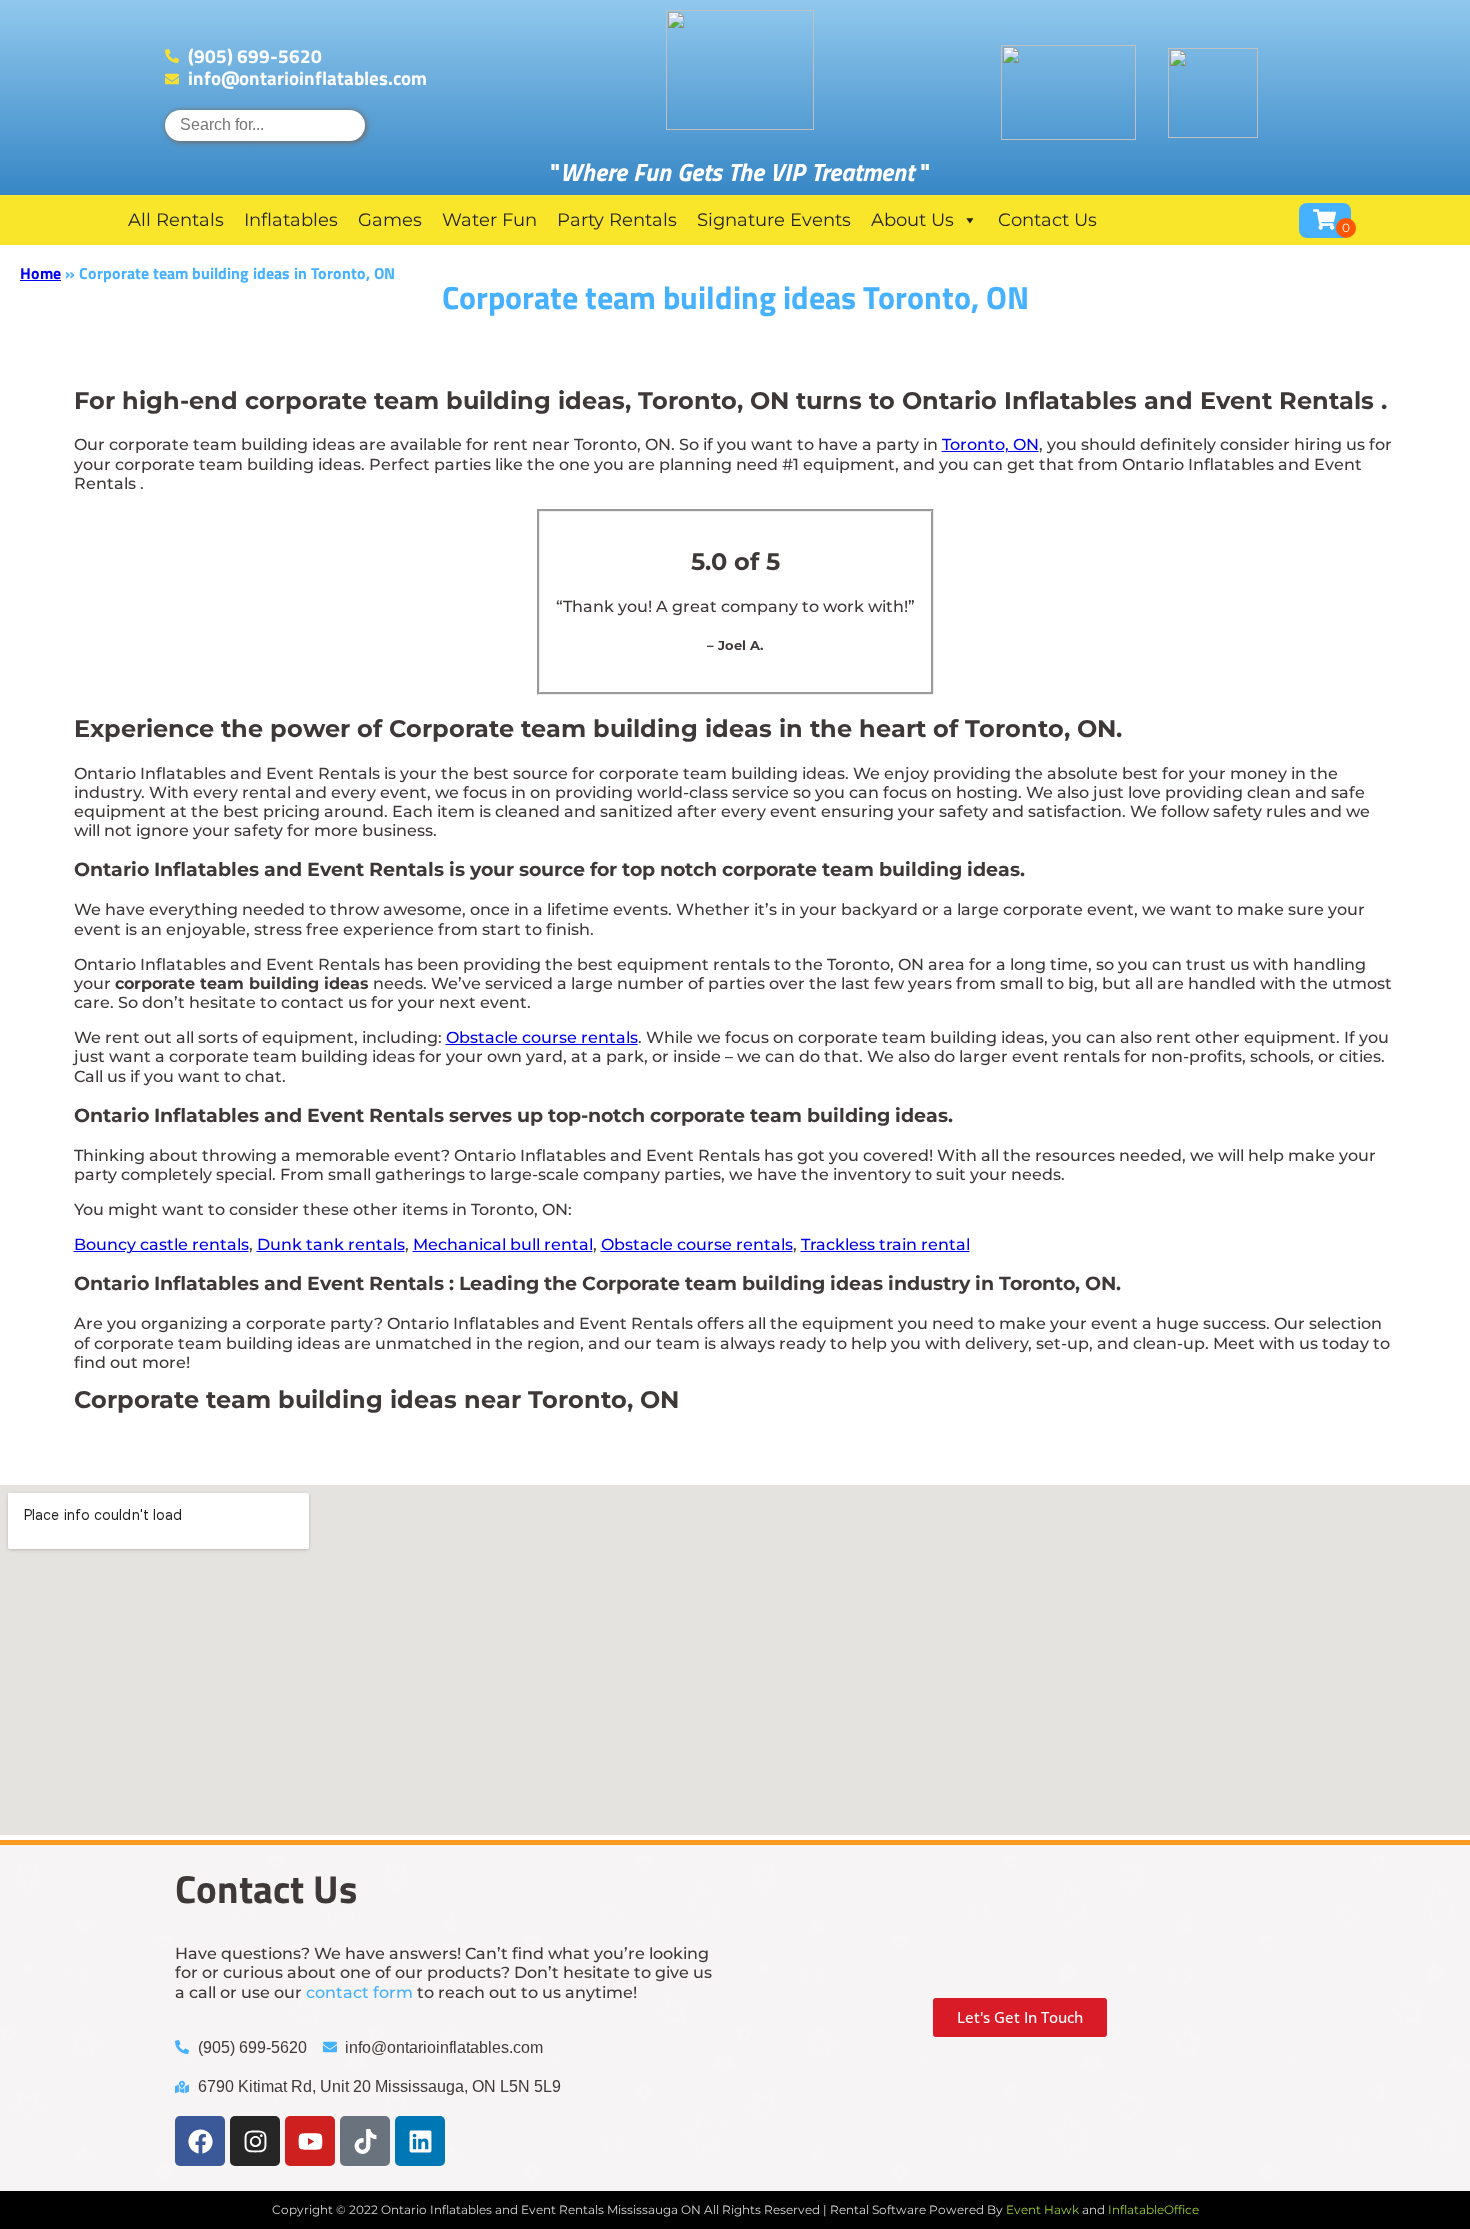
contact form (359, 1992)
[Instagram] (255, 2141)
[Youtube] (310, 2141)
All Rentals (176, 220)
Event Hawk (1042, 2209)
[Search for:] (265, 124)
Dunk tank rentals (331, 1244)
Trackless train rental (885, 1244)
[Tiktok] (365, 2141)
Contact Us (1047, 220)
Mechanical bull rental (503, 1244)
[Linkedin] (420, 2141)
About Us (912, 220)
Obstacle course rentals (542, 1037)
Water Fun (489, 220)
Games (390, 220)
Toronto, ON (990, 444)
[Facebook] (200, 2141)
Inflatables (291, 220)
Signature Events (774, 220)
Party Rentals (617, 220)
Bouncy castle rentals (161, 1244)
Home (40, 273)
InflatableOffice (1153, 2209)
